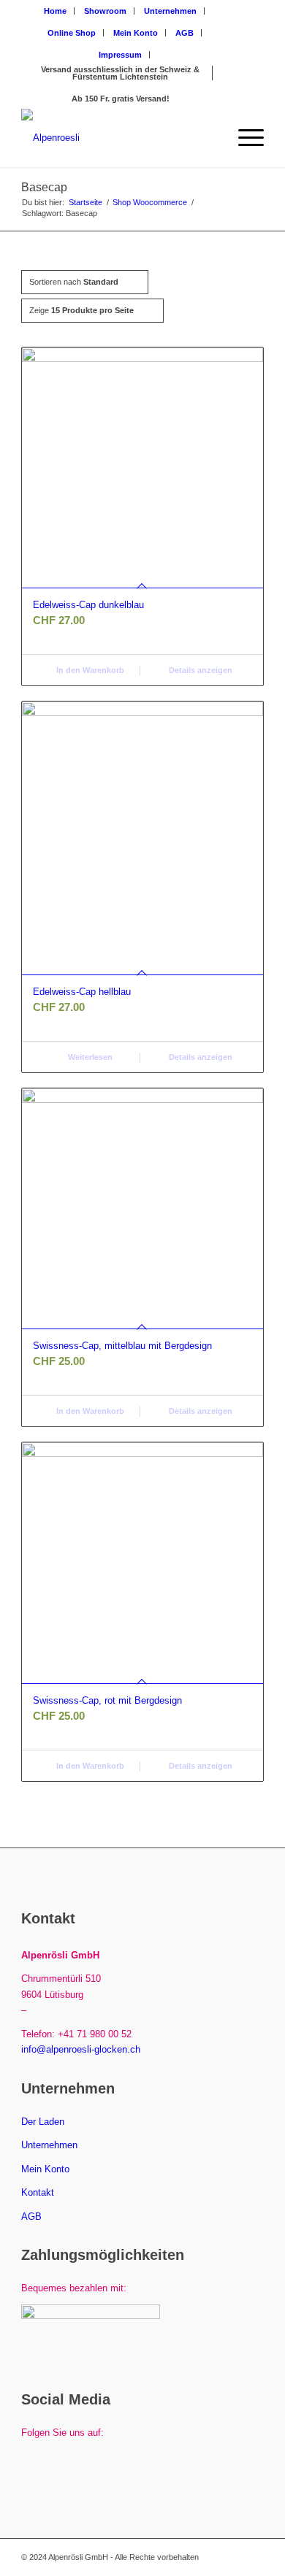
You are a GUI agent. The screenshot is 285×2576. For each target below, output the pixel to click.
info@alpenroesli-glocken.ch (81, 2049)
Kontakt (38, 2192)
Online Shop (72, 33)
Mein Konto (136, 33)
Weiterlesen (89, 1057)
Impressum (120, 55)
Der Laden (43, 2122)
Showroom (105, 11)
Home (55, 11)
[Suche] (209, 138)
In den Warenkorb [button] (89, 670)
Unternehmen (170, 11)
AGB (185, 33)
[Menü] (244, 138)
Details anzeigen (199, 670)
